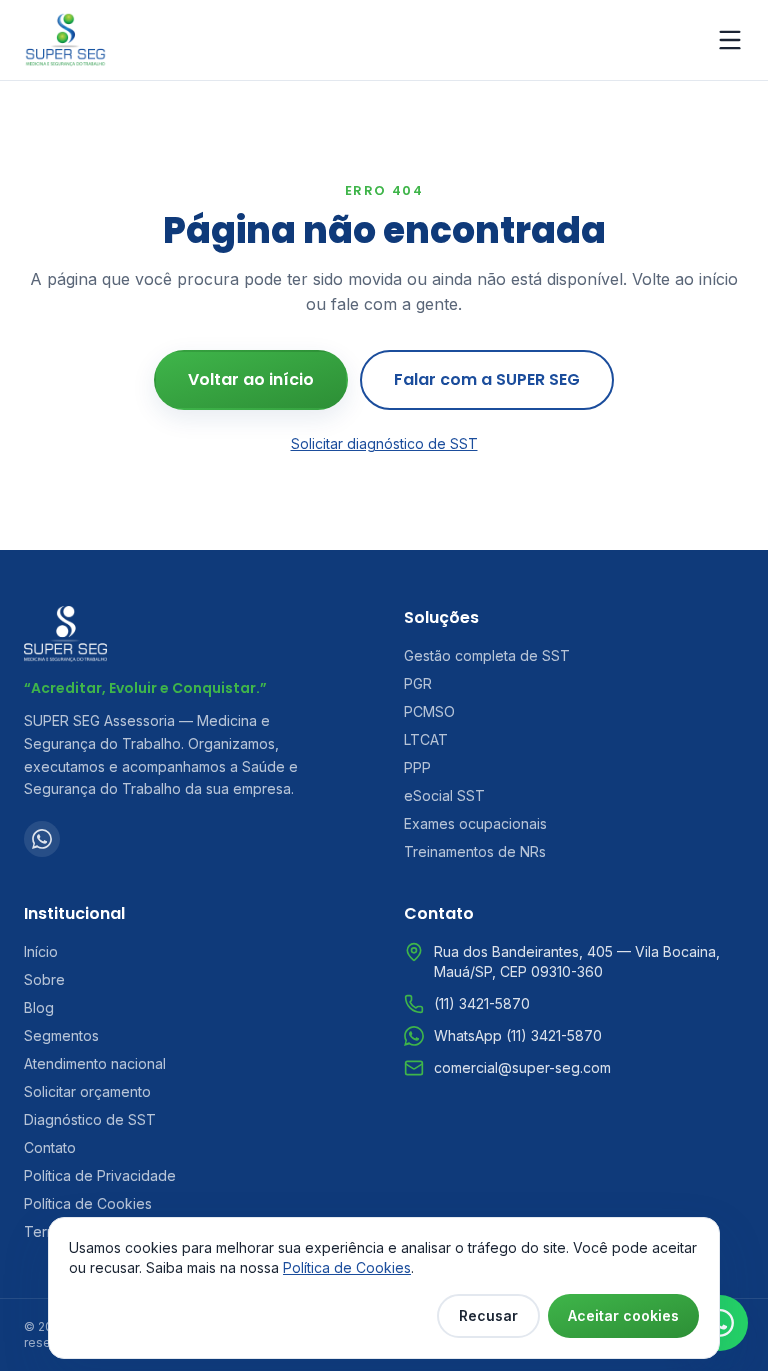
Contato (50, 1147)
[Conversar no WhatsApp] (720, 1323)
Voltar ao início (251, 379)
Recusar (488, 1315)
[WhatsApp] (42, 839)
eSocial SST (444, 795)
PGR (418, 683)
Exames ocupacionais (475, 823)
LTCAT (426, 739)
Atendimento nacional (95, 1063)
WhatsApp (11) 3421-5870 (518, 1035)
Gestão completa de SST (487, 655)
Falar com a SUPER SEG (487, 379)
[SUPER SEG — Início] (65, 40)
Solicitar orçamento (87, 1091)
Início (41, 951)
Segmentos (61, 1035)
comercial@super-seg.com (522, 1067)
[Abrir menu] (730, 40)
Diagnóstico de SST (90, 1119)
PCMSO (429, 711)
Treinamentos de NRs (475, 851)
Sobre (44, 979)
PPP (417, 767)
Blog (39, 1007)
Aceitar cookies (623, 1315)
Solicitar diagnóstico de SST (384, 443)
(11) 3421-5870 (482, 1003)
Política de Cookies (88, 1203)
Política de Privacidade (100, 1175)
